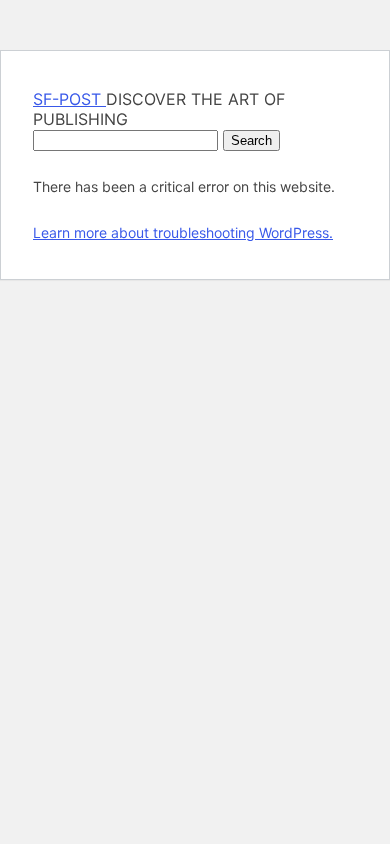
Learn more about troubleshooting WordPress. (183, 232)
